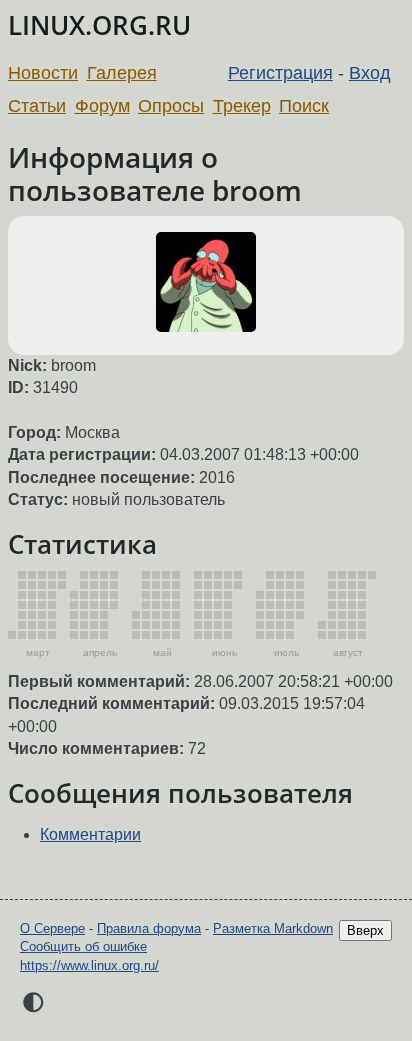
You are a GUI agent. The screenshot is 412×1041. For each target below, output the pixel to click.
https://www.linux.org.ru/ (89, 965)
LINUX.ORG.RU (99, 25)
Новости (43, 73)
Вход (370, 73)
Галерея (122, 73)
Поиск (304, 106)
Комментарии (90, 834)
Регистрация (280, 73)
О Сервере (52, 928)
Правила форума (149, 928)
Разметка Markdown (273, 928)
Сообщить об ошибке (83, 946)
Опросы (171, 106)
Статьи (37, 106)
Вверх (365, 930)
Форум (102, 106)
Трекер (242, 106)
